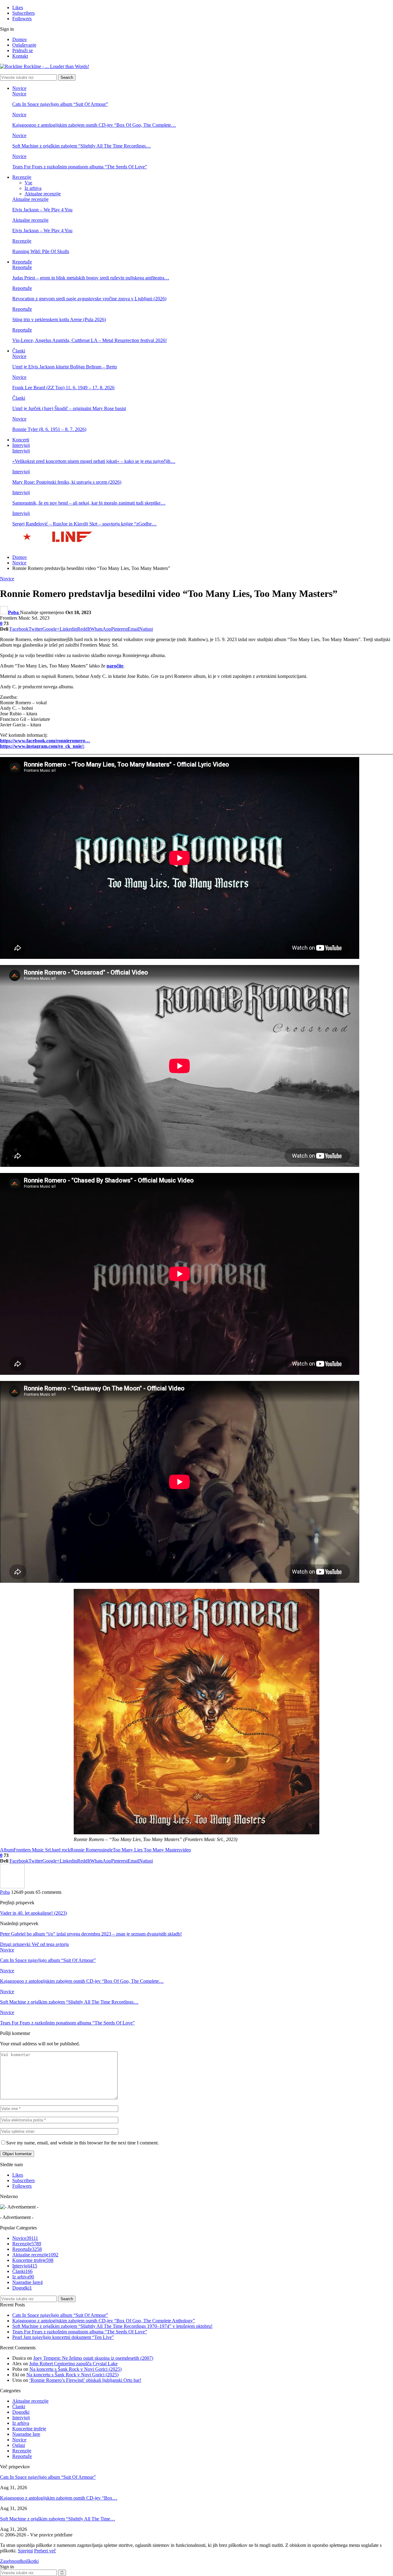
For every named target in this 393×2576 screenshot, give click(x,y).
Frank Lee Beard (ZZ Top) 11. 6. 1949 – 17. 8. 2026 (63, 388)
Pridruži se (23, 50)
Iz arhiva (33, 188)
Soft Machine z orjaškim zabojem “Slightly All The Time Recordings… (82, 146)
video (186, 1850)
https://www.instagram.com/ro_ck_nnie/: (42, 746)
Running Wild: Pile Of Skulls (41, 251)
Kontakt (20, 56)
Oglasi (19, 2445)
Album (7, 1850)
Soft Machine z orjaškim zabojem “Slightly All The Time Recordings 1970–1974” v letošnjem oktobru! (112, 2326)
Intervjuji (21, 445)
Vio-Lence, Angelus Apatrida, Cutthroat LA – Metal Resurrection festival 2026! (89, 340)
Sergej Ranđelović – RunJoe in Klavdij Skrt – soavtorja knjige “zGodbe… (84, 524)
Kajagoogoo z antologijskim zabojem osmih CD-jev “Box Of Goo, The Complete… (94, 125)
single (107, 1850)
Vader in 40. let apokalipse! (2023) (33, 1913)
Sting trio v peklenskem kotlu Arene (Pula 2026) (59, 319)
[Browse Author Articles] (12, 1887)
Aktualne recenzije (43, 194)
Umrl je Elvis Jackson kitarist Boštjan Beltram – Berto (65, 367)
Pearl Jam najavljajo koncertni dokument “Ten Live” (63, 2337)
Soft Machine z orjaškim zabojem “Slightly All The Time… (58, 2519)
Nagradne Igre (27, 2282)
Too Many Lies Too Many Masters (146, 1850)
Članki (19, 351)
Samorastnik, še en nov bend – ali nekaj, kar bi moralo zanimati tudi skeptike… (89, 503)
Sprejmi (25, 2551)
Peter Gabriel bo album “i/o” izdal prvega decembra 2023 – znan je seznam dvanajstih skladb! (91, 1934)
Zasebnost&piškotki (19, 2561)
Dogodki (22, 2288)
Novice (19, 88)
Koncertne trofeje (33, 2260)
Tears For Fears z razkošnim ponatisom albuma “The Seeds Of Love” (80, 167)
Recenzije (22, 177)
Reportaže (22, 262)
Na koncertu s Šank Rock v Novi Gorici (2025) (76, 2369)
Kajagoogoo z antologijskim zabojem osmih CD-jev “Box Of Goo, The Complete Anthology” (104, 2321)
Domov (20, 39)
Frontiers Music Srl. (33, 1850)
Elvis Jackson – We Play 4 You (42, 210)
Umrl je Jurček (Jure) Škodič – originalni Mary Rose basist (69, 408)
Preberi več (45, 2551)
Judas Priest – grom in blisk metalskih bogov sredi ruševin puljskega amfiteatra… (91, 278)
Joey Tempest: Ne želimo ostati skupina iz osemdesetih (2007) (93, 2358)
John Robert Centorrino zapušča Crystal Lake (73, 2364)
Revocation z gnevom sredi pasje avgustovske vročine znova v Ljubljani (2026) (89, 299)
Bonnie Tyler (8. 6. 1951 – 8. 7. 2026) (49, 429)
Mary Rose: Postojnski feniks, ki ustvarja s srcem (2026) (67, 482)
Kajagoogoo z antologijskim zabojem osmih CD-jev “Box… (59, 2498)
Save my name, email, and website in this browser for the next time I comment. (82, 2143)
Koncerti (21, 440)
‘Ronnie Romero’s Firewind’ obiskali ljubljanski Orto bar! (85, 2380)
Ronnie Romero (86, 1850)
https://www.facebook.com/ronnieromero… (45, 741)
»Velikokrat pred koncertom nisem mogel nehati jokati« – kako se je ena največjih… (94, 461)
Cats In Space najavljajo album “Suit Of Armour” (60, 104)
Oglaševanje (24, 45)
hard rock (61, 1850)
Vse (28, 183)
